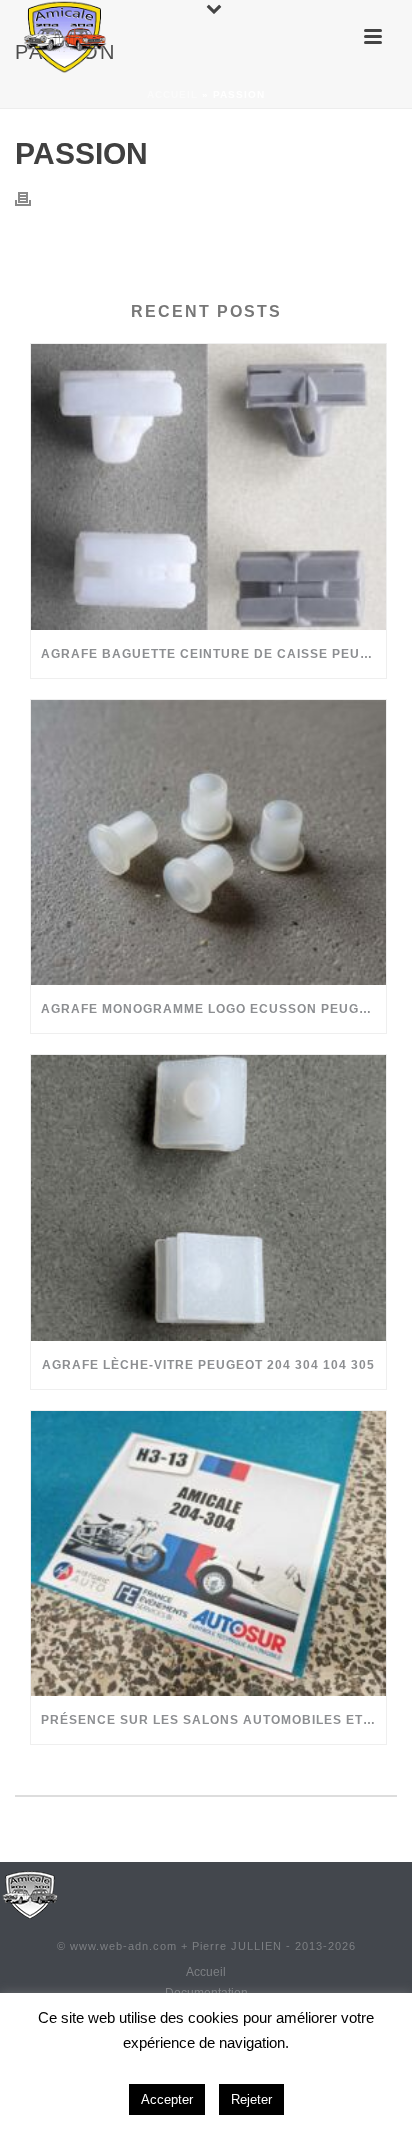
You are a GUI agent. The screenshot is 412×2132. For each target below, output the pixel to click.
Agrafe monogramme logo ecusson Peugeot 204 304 (213, 1009)
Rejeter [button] (251, 2099)
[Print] (33, 198)
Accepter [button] (167, 2099)
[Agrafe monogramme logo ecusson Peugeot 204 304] (208, 842)
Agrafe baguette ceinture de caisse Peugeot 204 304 (213, 654)
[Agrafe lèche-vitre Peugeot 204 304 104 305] (208, 1197)
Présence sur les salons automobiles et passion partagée (213, 1720)
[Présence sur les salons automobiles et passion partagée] (208, 1553)
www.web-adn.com (123, 1946)
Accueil (172, 94)
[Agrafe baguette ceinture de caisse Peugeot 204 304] (208, 486)
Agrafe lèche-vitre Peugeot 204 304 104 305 (208, 1365)
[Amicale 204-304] (30, 1894)
